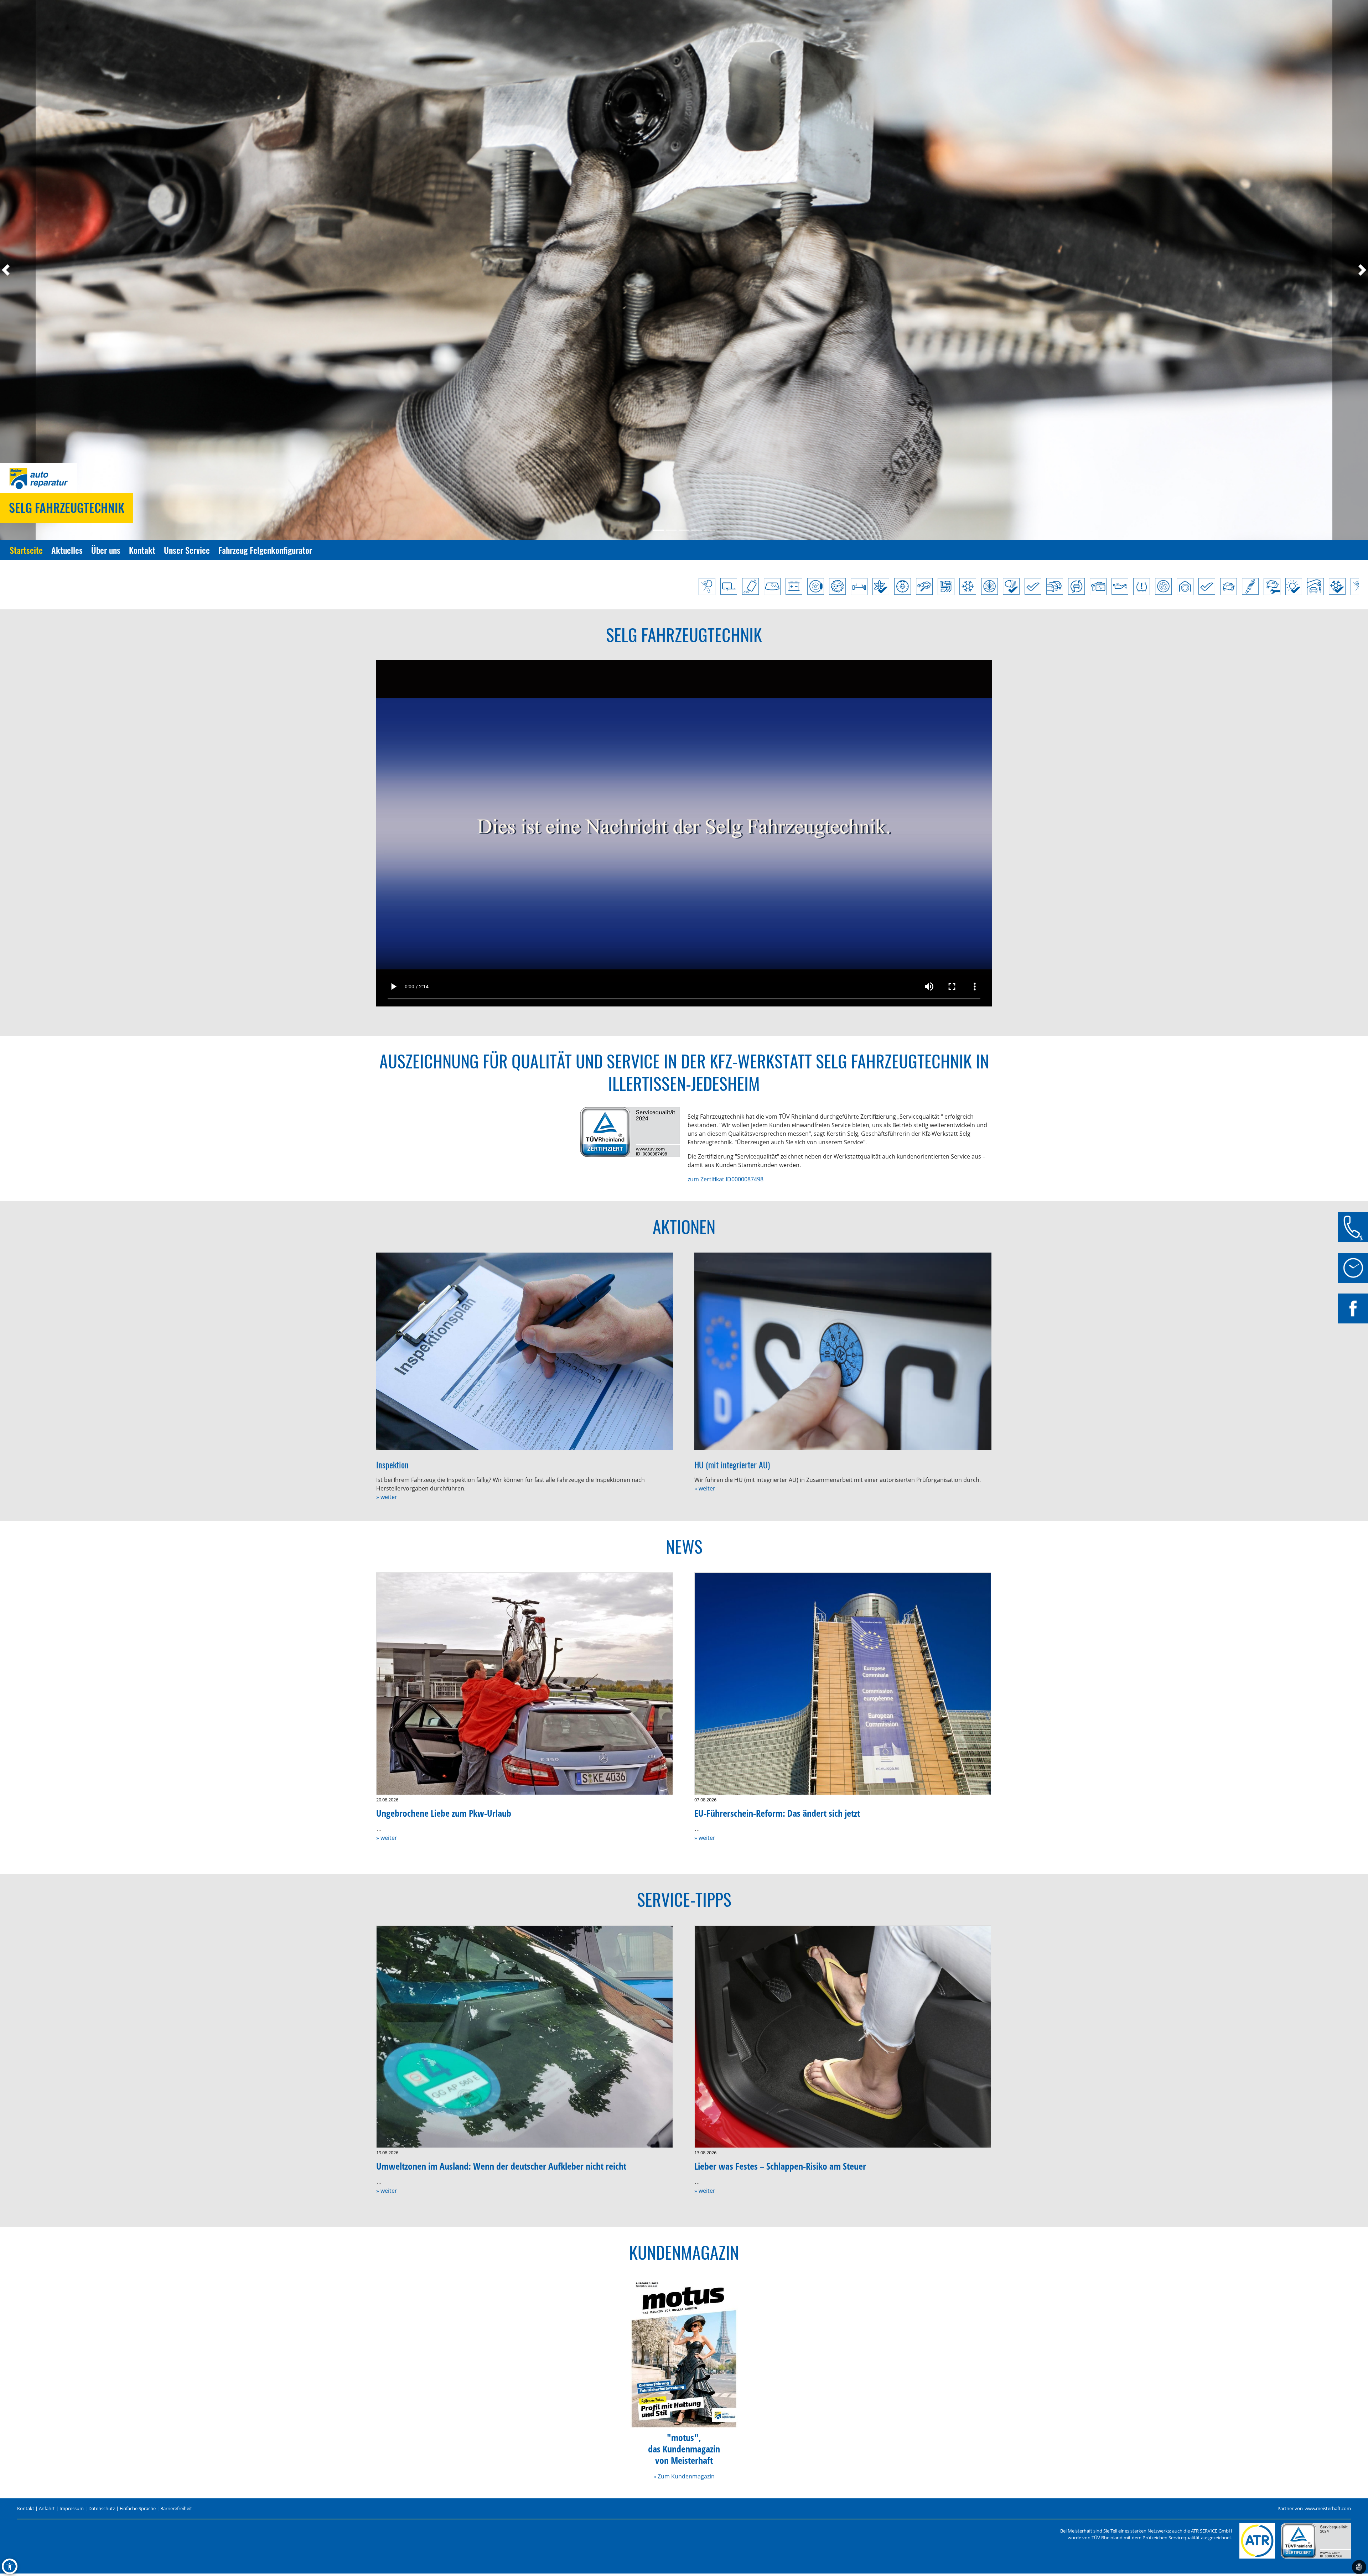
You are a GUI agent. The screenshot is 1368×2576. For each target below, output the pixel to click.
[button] (18, 270)
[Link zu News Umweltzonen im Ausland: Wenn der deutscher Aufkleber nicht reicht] (525, 2037)
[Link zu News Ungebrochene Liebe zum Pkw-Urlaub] (525, 1684)
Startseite (26, 550)
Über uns (106, 550)
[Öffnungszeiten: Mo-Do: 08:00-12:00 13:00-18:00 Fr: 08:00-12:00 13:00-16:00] (1353, 1268)
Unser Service (187, 550)
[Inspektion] (525, 1352)
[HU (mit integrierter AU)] (843, 1352)
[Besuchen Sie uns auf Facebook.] (1353, 1308)
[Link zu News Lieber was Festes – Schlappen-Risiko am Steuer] (843, 2037)
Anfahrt (47, 2508)
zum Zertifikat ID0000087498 (726, 1179)
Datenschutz (102, 2508)
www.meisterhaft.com (1328, 2508)
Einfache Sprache (138, 2508)
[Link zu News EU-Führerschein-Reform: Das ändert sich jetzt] (843, 1684)
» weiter (387, 1497)
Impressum (72, 2508)
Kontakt (142, 550)
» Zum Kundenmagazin (684, 2476)
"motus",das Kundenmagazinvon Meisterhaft (684, 2449)
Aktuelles (67, 550)
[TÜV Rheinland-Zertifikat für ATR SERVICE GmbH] (1316, 2541)
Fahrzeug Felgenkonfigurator (265, 550)
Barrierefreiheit (176, 2508)
